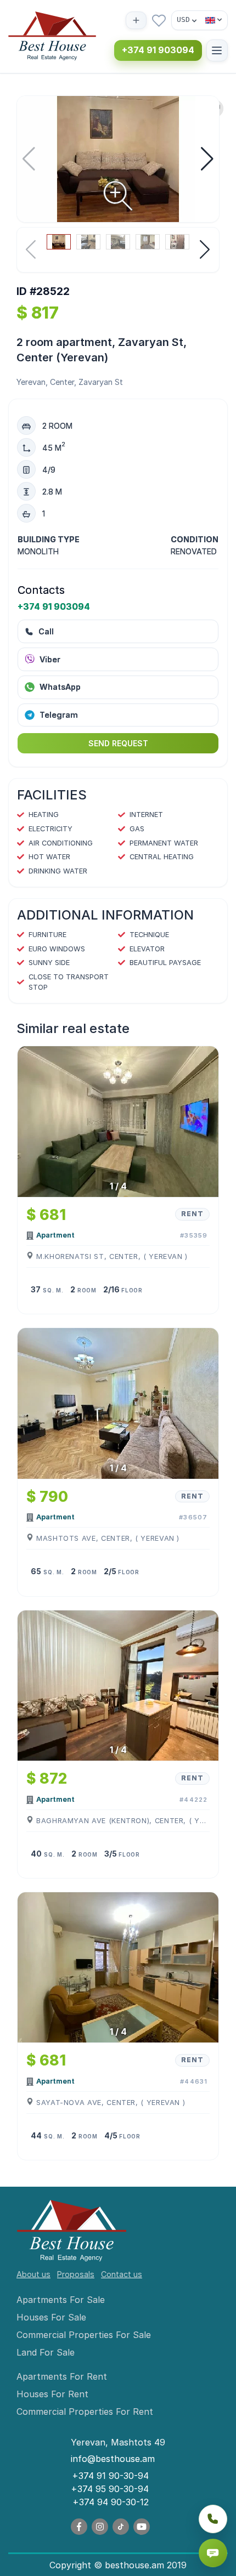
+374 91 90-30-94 (110, 2476)
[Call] (213, 2519)
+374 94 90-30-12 (111, 2502)
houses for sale (51, 2317)
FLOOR (132, 1290)
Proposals (76, 2274)
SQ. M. (53, 1290)
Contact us (122, 2274)
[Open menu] (217, 50)
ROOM (87, 1290)
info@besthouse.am (113, 2459)
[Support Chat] (213, 2553)
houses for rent (52, 2394)
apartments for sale (61, 2300)
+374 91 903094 (158, 50)
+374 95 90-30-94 (110, 2489)
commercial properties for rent (85, 2412)
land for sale (46, 2352)
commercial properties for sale (84, 2335)
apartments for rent (62, 2376)
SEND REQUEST (118, 743)
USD (183, 19)
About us (33, 2274)
